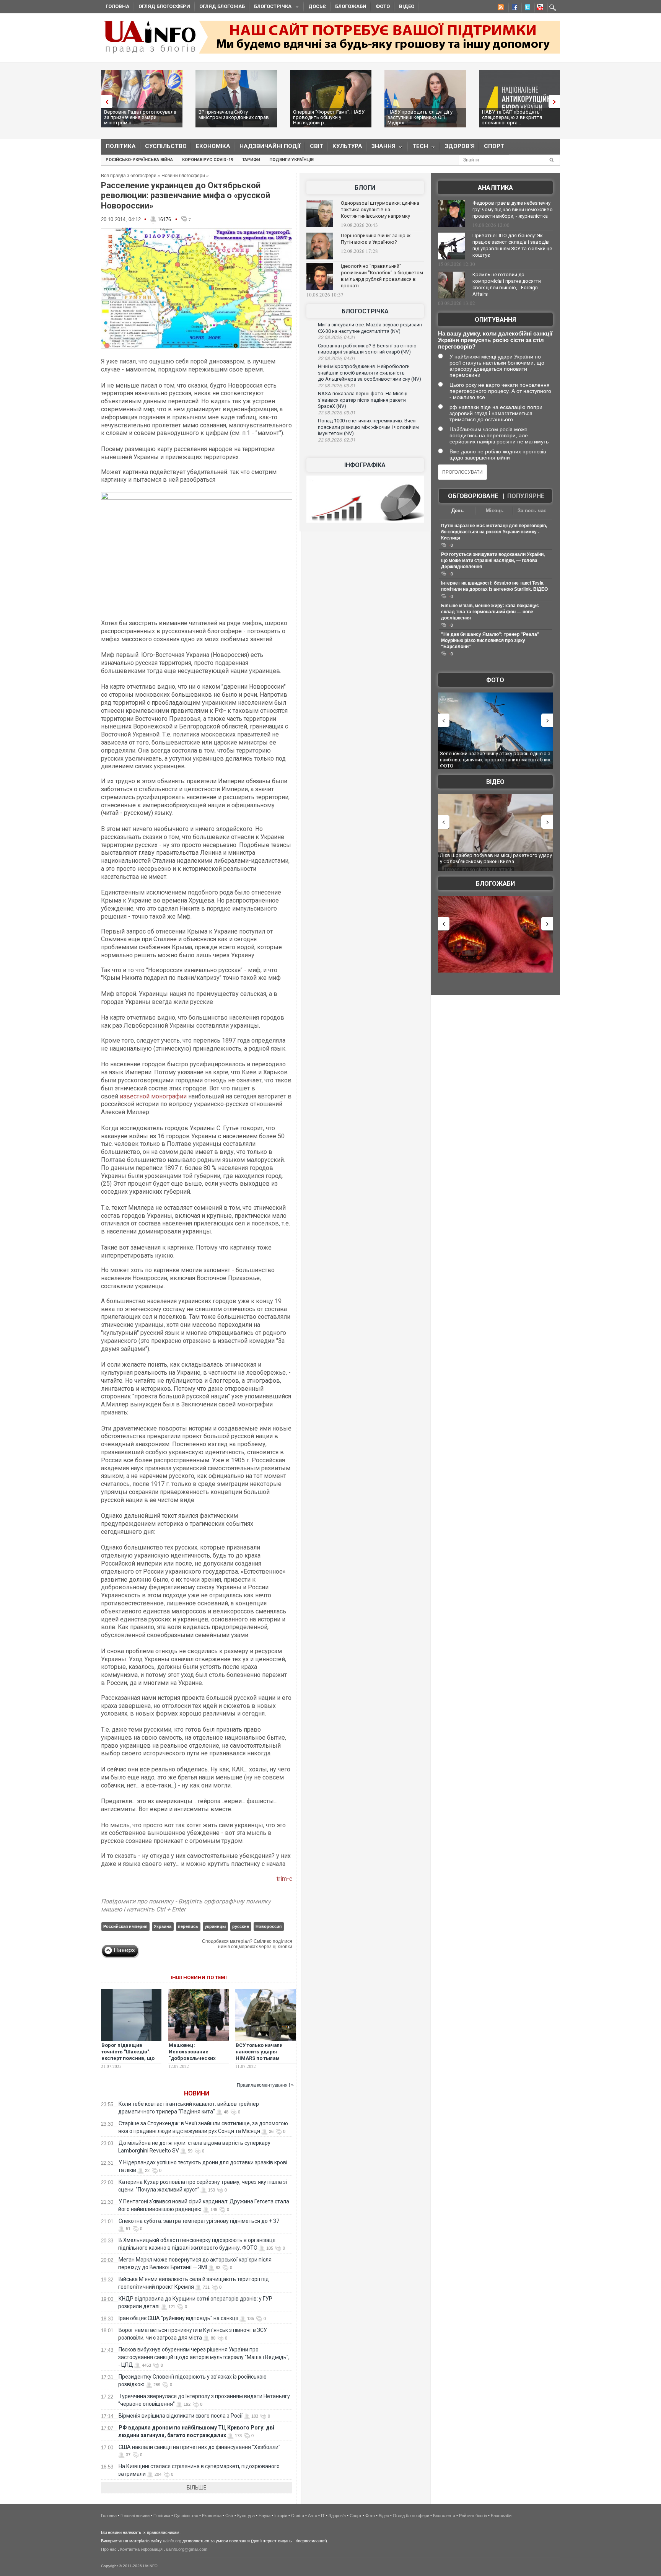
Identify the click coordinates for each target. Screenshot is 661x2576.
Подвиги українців (291, 160)
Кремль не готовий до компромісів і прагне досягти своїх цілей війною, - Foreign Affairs (507, 284)
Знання (381, 148)
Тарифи (251, 160)
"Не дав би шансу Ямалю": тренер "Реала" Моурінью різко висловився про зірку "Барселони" (490, 640)
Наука (265, 2516)
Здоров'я (460, 146)
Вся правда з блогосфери (129, 176)
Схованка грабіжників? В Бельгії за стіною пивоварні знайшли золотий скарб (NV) (367, 349)
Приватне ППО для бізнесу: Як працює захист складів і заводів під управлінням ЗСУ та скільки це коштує (512, 245)
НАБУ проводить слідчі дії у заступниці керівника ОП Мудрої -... (420, 117)
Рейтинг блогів (473, 2516)
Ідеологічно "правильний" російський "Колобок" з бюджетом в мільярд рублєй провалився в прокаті (382, 276)
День (457, 511)
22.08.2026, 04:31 (337, 337)
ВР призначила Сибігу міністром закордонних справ (234, 115)
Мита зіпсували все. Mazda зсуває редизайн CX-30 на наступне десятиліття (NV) (370, 328)
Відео (407, 6)
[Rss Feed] (500, 8)
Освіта (298, 2516)
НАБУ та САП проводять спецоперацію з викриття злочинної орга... (512, 117)
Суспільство (166, 146)
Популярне (526, 496)
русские (241, 1926)
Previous (105, 102)
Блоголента (444, 2516)
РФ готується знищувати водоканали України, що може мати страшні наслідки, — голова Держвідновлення (493, 560)
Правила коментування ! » (265, 2085)
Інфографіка (365, 465)
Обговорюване (473, 496)
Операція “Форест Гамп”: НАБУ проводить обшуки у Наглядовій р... (329, 117)
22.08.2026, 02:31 (337, 440)
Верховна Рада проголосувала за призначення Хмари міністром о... (140, 117)
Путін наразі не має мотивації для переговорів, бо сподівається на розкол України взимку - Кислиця (494, 532)
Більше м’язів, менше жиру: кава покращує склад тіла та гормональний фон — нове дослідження (490, 612)
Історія (281, 2516)
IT (323, 2516)
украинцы (215, 1926)
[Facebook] (513, 8)
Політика (121, 146)
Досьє (317, 6)
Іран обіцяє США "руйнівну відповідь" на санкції (178, 2318)
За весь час (532, 511)
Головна (117, 6)
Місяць (495, 511)
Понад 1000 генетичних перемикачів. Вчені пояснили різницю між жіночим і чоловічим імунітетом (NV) (368, 427)
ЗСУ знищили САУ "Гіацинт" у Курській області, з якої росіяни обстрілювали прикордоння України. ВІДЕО (516, 861)
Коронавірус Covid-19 (208, 160)
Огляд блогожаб (222, 6)
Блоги (365, 188)
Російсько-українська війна (139, 160)
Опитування (495, 320)
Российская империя (125, 1926)
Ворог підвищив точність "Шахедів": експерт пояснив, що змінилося (128, 2055)
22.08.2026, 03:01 (337, 413)
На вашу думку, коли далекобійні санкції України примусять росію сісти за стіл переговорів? (495, 340)
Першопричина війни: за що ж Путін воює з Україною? (376, 239)
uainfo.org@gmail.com (187, 2549)
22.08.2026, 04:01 (337, 358)
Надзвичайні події (270, 146)
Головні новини (135, 2516)
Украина (163, 1926)
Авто (313, 2516)
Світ (317, 146)
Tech (418, 148)
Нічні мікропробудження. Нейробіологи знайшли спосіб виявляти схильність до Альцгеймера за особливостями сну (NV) (370, 373)
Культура (347, 146)
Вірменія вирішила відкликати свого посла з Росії (181, 2416)
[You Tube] (539, 8)
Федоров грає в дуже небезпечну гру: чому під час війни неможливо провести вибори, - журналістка (513, 209)
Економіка (213, 146)
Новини (197, 2093)
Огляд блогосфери (164, 6)
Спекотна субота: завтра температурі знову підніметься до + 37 (199, 2221)
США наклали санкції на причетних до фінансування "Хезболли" (199, 2447)
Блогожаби (351, 6)
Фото (383, 6)
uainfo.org (172, 2541)
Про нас (109, 2549)
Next (556, 102)
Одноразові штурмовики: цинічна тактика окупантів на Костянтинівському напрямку (380, 209)
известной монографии (154, 1096)
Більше (197, 2488)
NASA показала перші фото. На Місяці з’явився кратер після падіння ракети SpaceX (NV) (363, 400)
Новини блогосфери (183, 176)
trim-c (284, 1879)
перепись (188, 1926)
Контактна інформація (141, 2549)
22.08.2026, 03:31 (337, 386)
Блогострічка (270, 7)
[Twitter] (526, 8)
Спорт (494, 146)
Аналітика (495, 188)
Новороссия (269, 1926)
